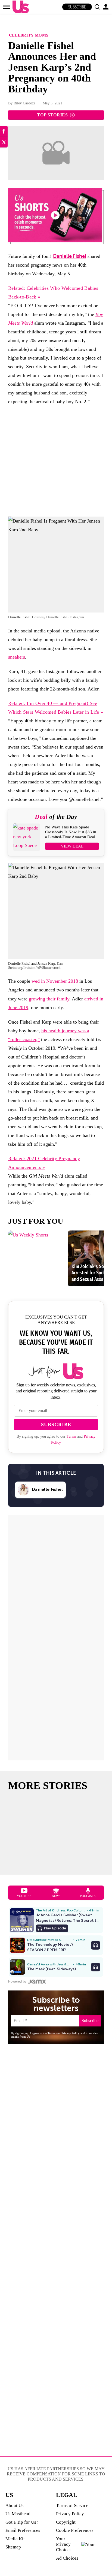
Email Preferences (23, 2530)
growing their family (49, 999)
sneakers (17, 657)
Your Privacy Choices (64, 2544)
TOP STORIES (52, 115)
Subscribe (77, 7)
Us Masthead (18, 2514)
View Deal (72, 846)
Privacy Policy (70, 2514)
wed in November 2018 (55, 981)
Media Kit (15, 2539)
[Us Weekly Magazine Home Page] (19, 7)
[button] (97, 7)
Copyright (66, 2522)
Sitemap (13, 2547)
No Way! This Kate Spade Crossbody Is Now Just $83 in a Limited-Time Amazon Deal (71, 832)
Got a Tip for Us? (22, 2522)
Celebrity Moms (29, 35)
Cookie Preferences (75, 2530)
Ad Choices (67, 2558)
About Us (15, 2506)
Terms (71, 1436)
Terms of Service (72, 2506)
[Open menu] (7, 7)
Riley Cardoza (24, 103)
